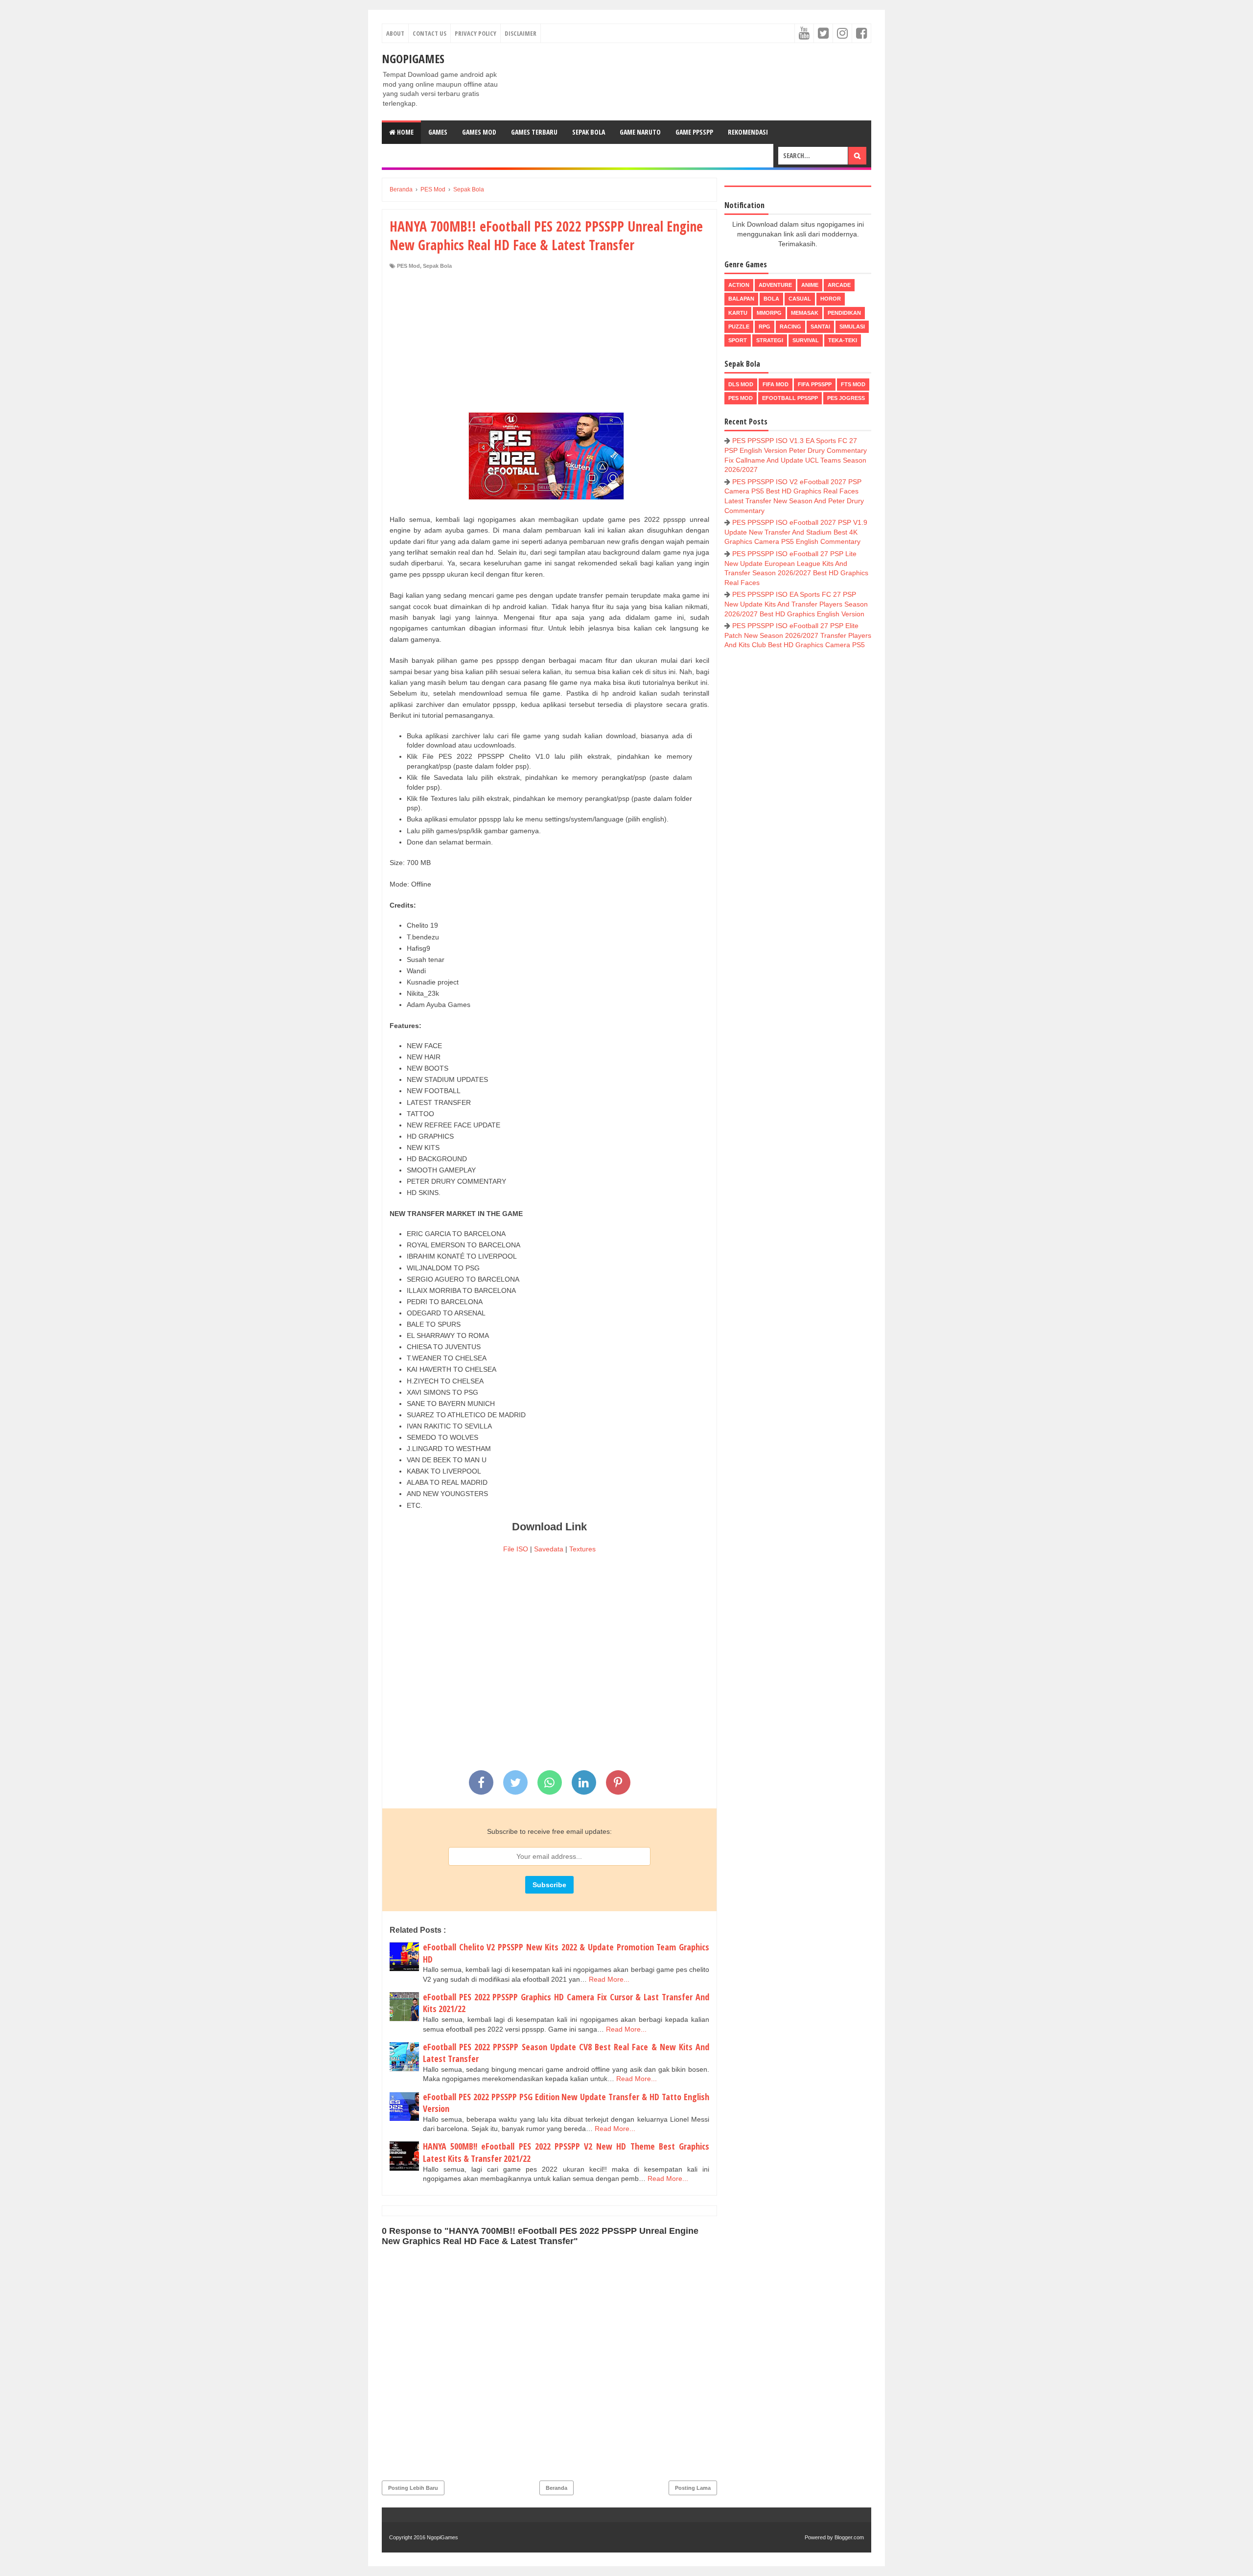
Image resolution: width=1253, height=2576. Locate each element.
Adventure (775, 285)
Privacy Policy (476, 33)
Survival (806, 340)
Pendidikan (844, 313)
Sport (738, 340)
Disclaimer (521, 33)
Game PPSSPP (694, 132)
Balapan (741, 299)
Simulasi (852, 327)
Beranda (557, 2488)
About (395, 33)
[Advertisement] (549, 343)
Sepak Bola (589, 132)
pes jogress (846, 398)
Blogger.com (849, 2537)
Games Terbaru (534, 132)
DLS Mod (741, 384)
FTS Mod (853, 384)
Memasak (805, 313)
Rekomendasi (748, 132)
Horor (831, 299)
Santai (820, 327)
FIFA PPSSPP (815, 384)
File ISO (516, 1549)
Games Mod (479, 132)
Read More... (609, 1979)
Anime (810, 285)
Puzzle (739, 327)
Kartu (738, 313)
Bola (771, 299)
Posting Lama (693, 2488)
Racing (790, 327)
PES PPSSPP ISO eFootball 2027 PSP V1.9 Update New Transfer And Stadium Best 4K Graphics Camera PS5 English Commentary (796, 532)
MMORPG (769, 313)
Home (405, 132)
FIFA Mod (776, 384)
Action (739, 285)
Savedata (549, 1549)
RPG (765, 327)
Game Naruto (640, 132)
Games (438, 132)
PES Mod (408, 266)
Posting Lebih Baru (413, 2488)
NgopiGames (413, 59)
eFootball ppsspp (790, 398)
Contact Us (429, 33)
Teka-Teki (843, 340)
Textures (582, 1549)
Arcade (839, 285)
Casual (800, 299)
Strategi (770, 340)
